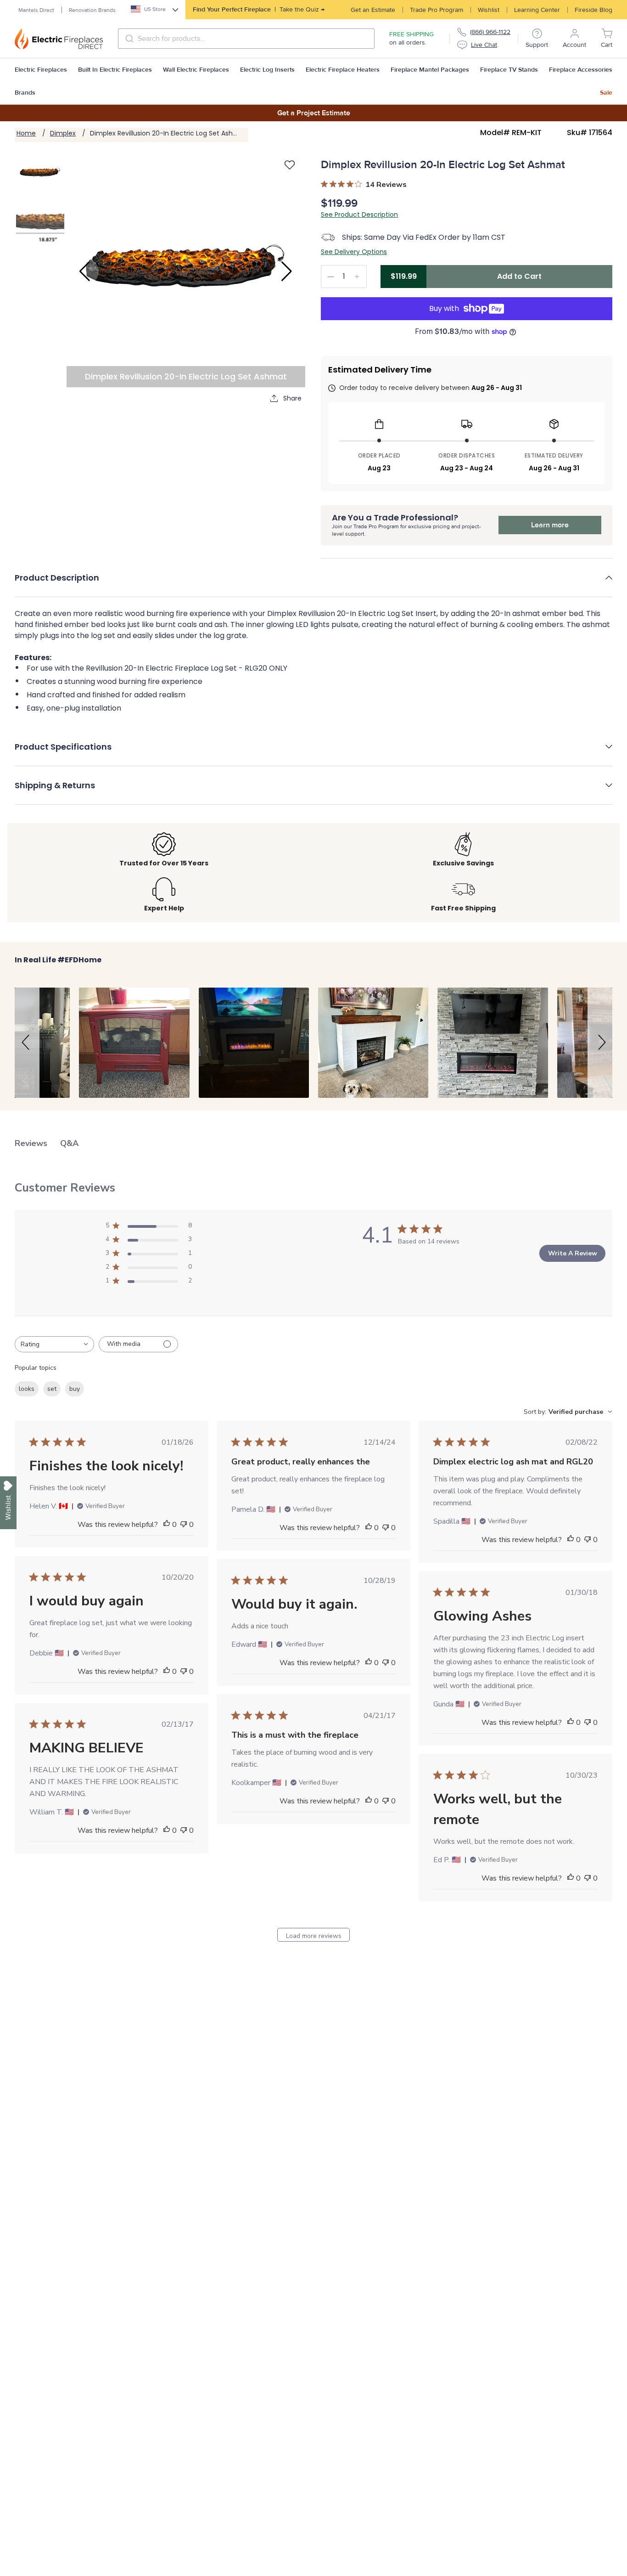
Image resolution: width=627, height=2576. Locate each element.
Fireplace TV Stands (509, 70)
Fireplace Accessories (581, 70)
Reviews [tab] (31, 1143)
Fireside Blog (593, 10)
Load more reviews (314, 1936)
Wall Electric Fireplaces (196, 70)
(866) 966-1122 (490, 32)
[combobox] (246, 39)
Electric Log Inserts (267, 70)
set (52, 1389)
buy (75, 1389)
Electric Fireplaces (41, 70)
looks (27, 1389)
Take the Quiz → (259, 9)
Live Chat (484, 45)
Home (26, 133)
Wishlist (489, 10)
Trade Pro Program (437, 10)
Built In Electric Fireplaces (115, 70)
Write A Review (573, 1253)
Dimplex (63, 133)
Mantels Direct (36, 10)
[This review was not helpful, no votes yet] (184, 1525)
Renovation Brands (92, 10)
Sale (606, 93)
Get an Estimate (373, 10)
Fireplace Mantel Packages (430, 70)
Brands (25, 93)
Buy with (444, 308)
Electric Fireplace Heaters (343, 70)
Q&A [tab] (69, 1143)
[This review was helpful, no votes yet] (167, 1525)
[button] (313, 584)
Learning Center (537, 10)
